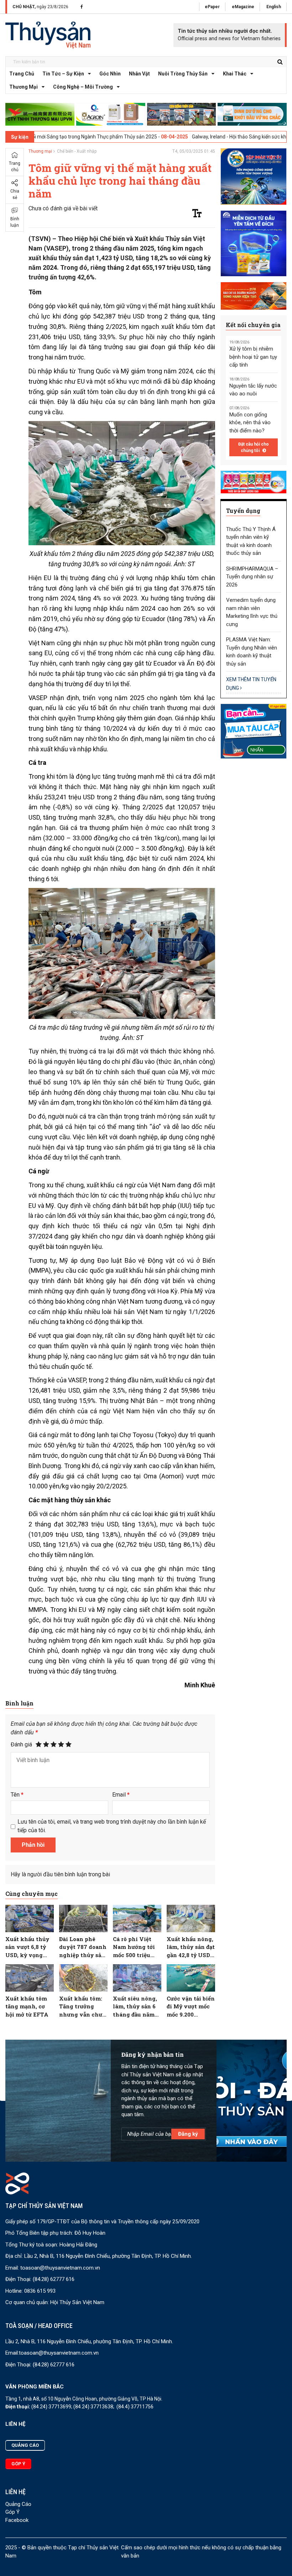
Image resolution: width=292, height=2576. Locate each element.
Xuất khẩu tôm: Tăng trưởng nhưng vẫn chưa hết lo (82, 2007)
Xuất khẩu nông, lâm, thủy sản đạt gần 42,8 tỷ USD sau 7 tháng (191, 1947)
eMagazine (243, 7)
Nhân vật (139, 74)
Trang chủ (22, 74)
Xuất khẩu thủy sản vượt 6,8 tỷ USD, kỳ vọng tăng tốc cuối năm (27, 1947)
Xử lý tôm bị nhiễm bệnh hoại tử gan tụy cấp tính (253, 357)
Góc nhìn (110, 74)
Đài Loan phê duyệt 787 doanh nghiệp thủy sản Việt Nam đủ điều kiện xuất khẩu (83, 1947)
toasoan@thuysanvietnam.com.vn (60, 2268)
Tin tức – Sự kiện (63, 74)
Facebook (17, 2520)
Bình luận (15, 222)
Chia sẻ (15, 194)
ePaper (212, 7)
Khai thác (235, 74)
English (274, 7)
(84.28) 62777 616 (54, 2279)
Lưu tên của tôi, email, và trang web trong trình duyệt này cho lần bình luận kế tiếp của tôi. (112, 1826)
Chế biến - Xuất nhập (77, 151)
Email (121, 1795)
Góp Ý (12, 2512)
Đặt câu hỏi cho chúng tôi (254, 447)
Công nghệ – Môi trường (83, 87)
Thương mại (24, 87)
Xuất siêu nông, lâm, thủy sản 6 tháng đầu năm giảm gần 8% (135, 2007)
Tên (17, 1795)
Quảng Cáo (18, 2504)
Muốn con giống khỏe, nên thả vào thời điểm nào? (250, 423)
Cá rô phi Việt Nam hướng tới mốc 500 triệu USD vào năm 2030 (134, 1947)
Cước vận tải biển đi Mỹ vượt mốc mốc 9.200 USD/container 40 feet (191, 2007)
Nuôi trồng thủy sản (183, 74)
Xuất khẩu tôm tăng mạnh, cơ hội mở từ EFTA (27, 2006)
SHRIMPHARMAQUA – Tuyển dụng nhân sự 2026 (252, 577)
